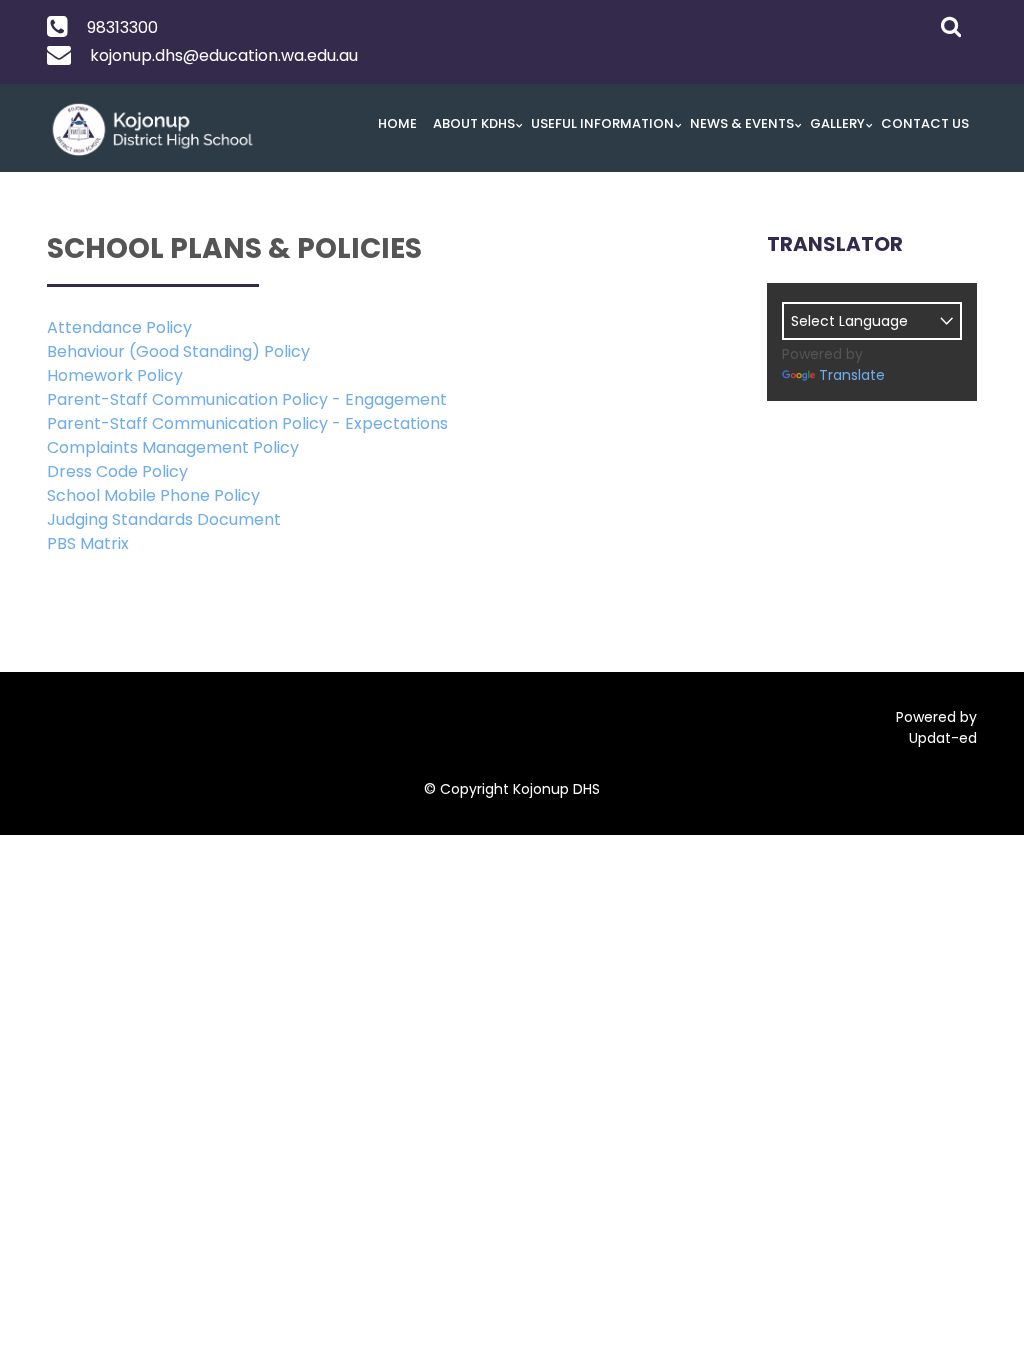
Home (397, 123)
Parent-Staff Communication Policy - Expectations (247, 423)
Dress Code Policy (117, 471)
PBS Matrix (88, 543)
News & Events (742, 123)
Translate (852, 375)
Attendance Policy (119, 327)
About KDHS (474, 123)
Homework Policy (115, 375)
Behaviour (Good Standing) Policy (178, 351)
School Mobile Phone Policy (153, 495)
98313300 (122, 27)
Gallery (837, 123)
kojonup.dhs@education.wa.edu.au (224, 55)
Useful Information (602, 123)
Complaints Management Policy (173, 447)
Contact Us (925, 123)
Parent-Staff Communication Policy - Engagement (247, 399)
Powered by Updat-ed (936, 727)
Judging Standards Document (164, 519)
